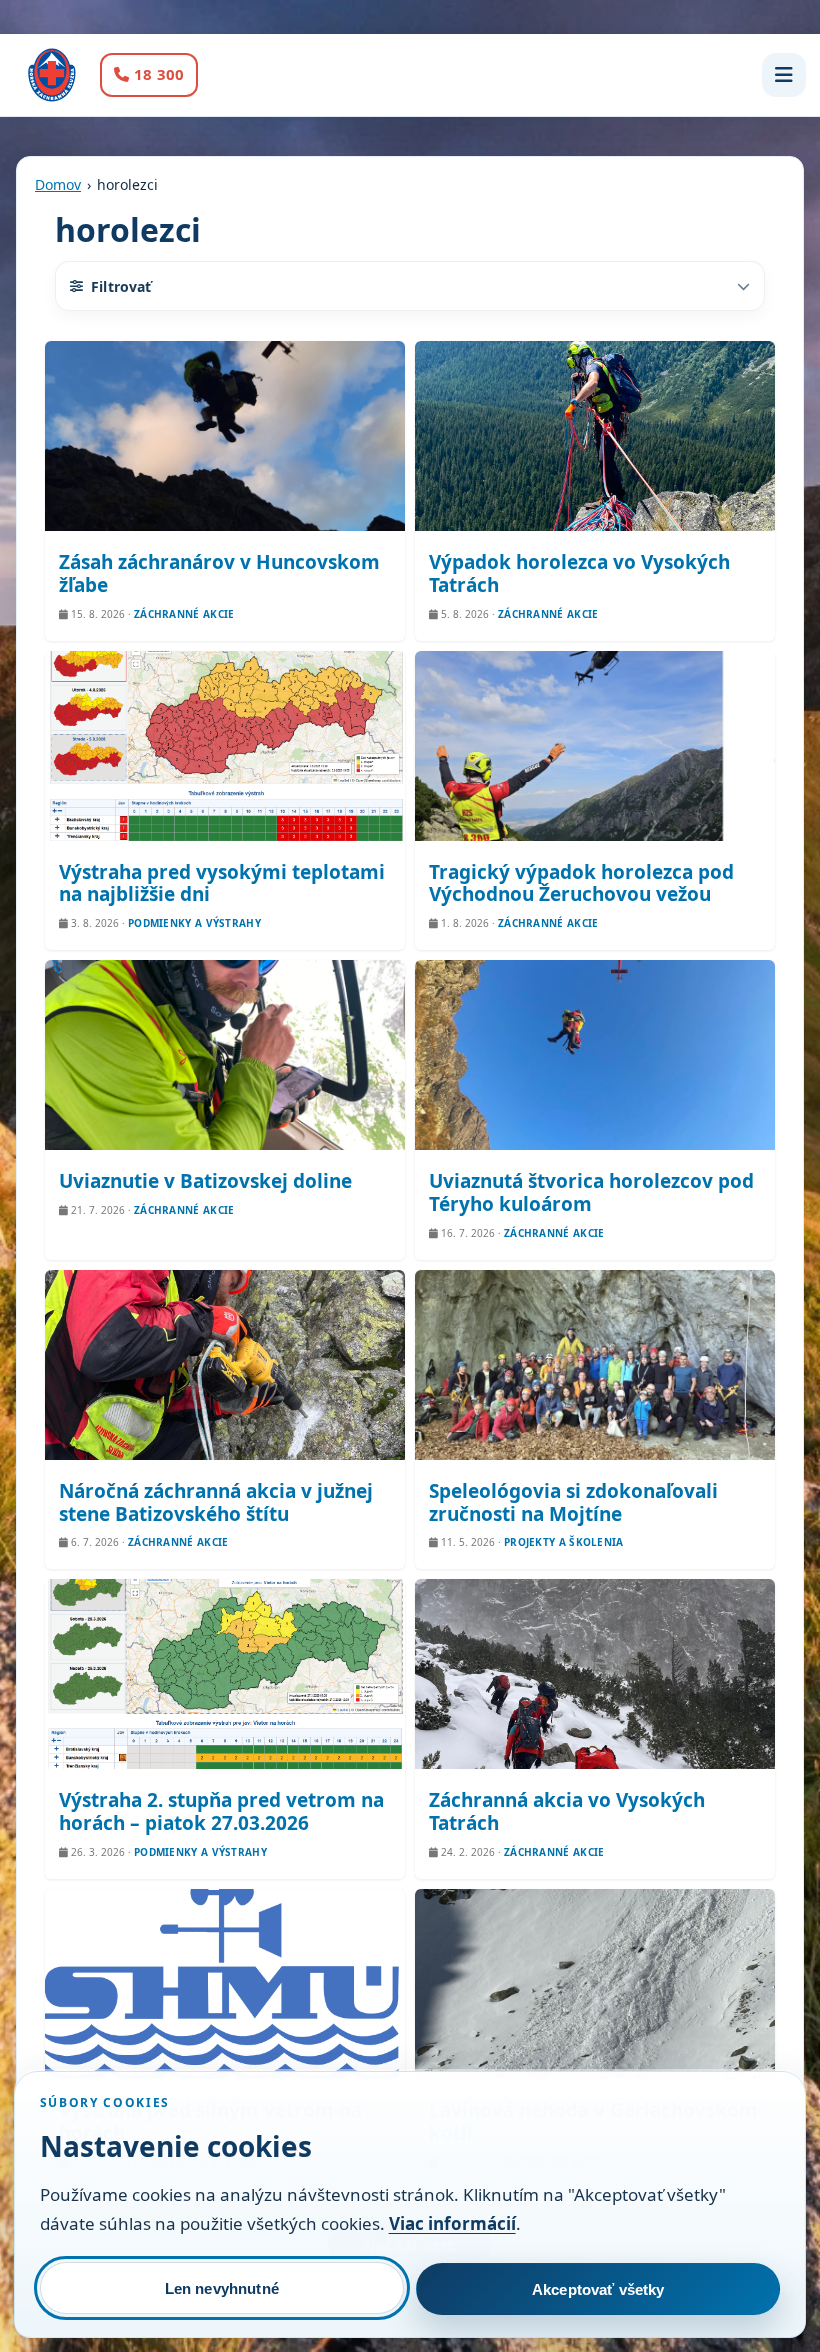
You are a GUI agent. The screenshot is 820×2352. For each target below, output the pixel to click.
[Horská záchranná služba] (52, 75)
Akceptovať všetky (598, 2289)
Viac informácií (452, 2223)
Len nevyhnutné (222, 2288)
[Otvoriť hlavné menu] (784, 75)
